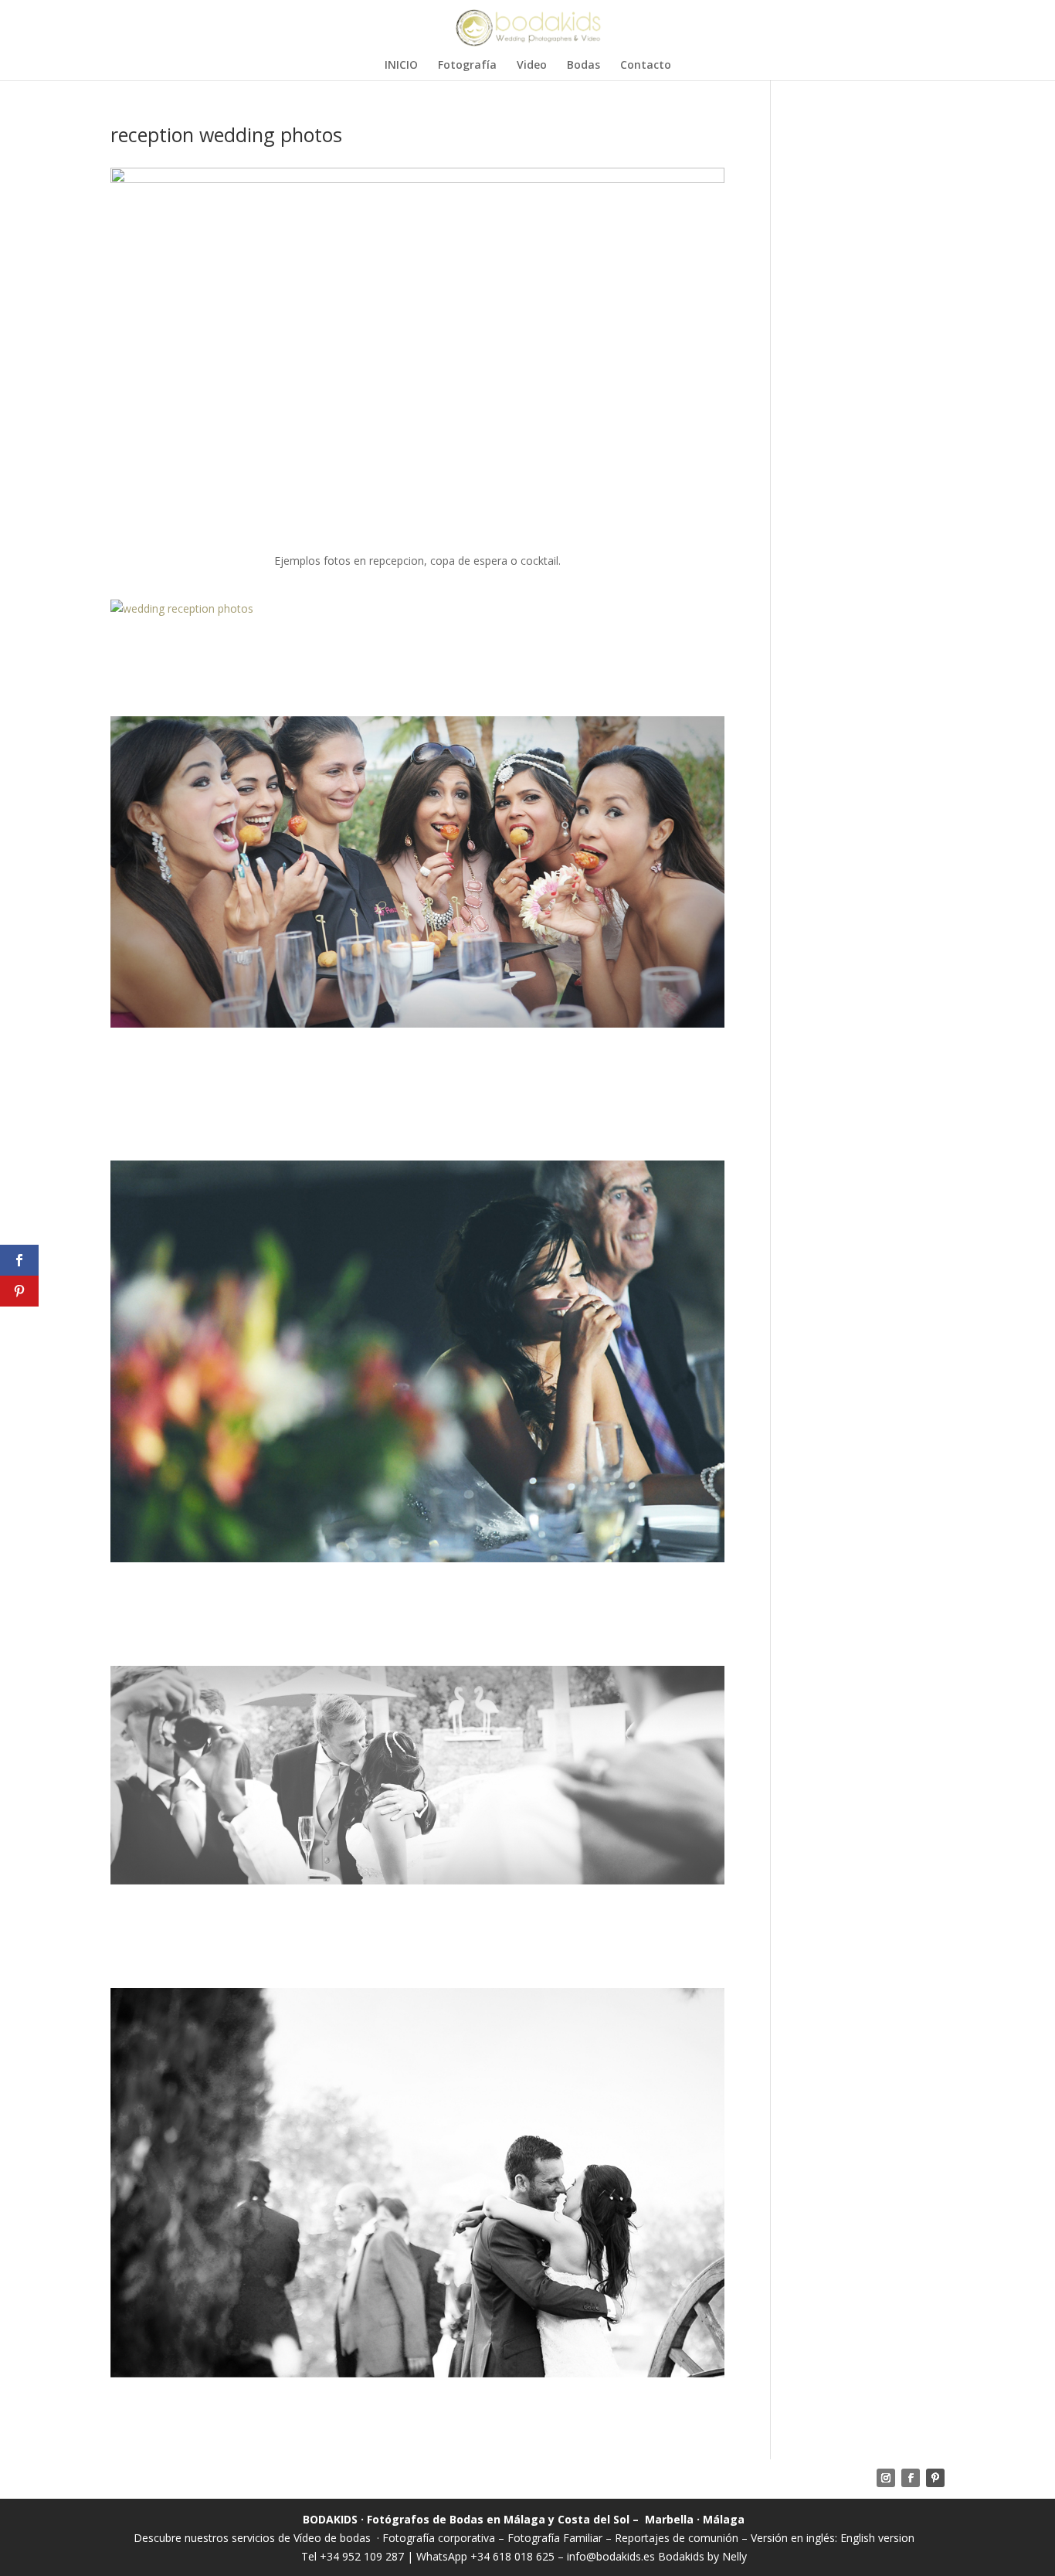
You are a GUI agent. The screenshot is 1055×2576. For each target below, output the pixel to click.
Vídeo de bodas (332, 2538)
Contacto (646, 66)
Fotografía (467, 66)
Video (532, 66)
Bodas (583, 66)
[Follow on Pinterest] (935, 2478)
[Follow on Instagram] (886, 2478)
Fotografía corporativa (439, 2538)
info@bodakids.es (611, 2556)
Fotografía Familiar (555, 2538)
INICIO (401, 66)
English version (877, 2538)
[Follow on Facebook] (911, 2478)
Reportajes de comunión (678, 2538)
